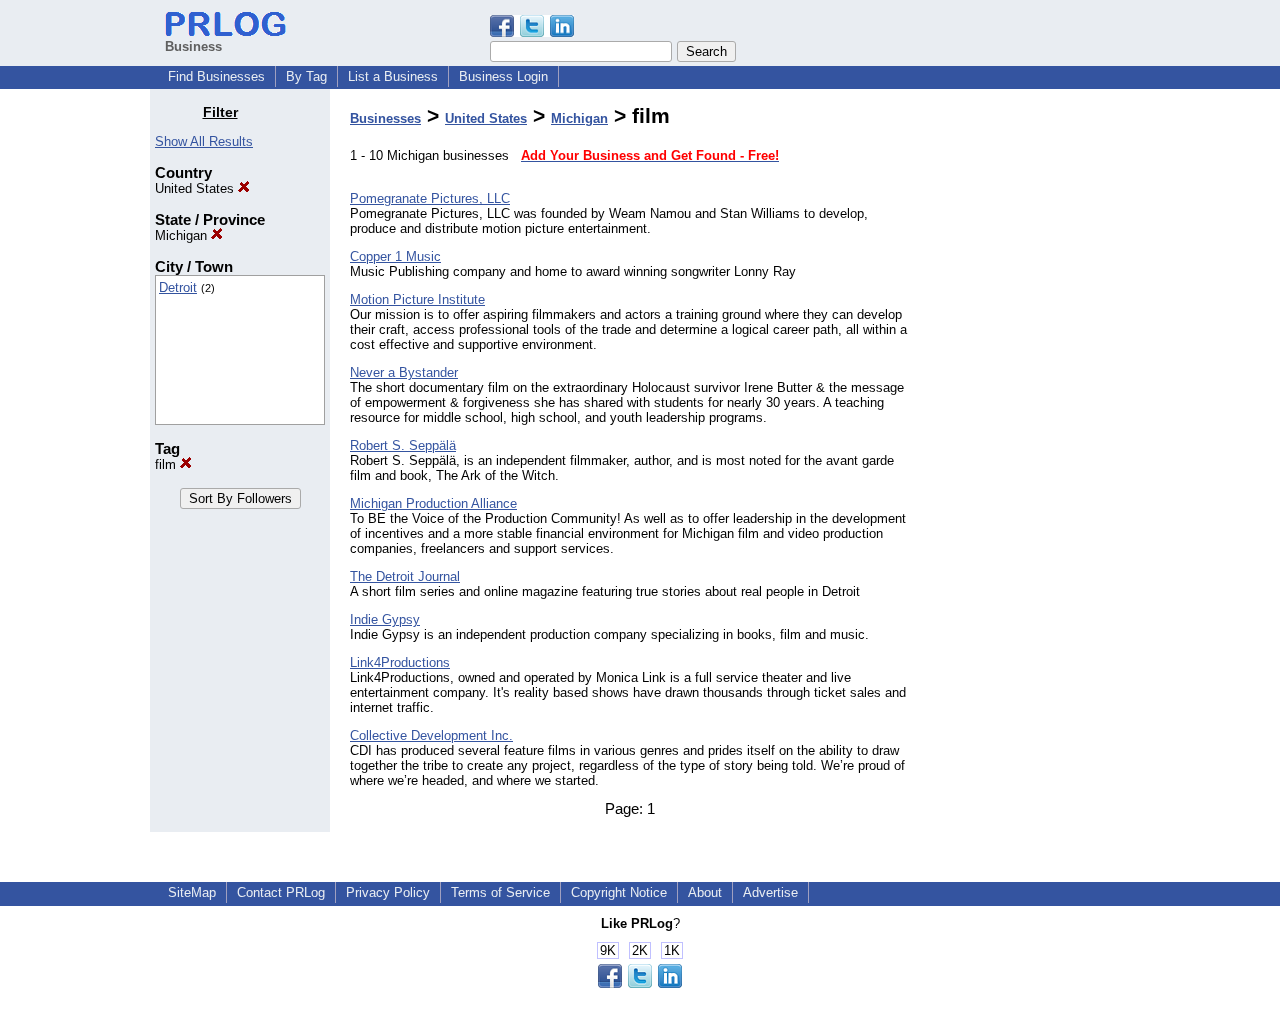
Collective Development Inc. (431, 735)
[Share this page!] (532, 32)
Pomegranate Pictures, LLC (430, 198)
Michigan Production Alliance (433, 503)
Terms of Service (500, 892)
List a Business (393, 76)
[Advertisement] (1028, 404)
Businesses (385, 118)
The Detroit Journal (405, 576)
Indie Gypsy (385, 619)
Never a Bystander (404, 372)
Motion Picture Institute (417, 299)
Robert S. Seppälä (403, 445)
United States (196, 188)
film (167, 464)
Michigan (183, 235)
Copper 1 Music (395, 256)
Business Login (503, 76)
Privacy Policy (388, 892)
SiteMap (192, 892)
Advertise (770, 892)
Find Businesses (216, 76)
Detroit (178, 287)
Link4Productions (400, 662)
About (705, 892)
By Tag (306, 76)
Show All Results (204, 141)
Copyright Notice (619, 892)
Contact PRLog (281, 892)
